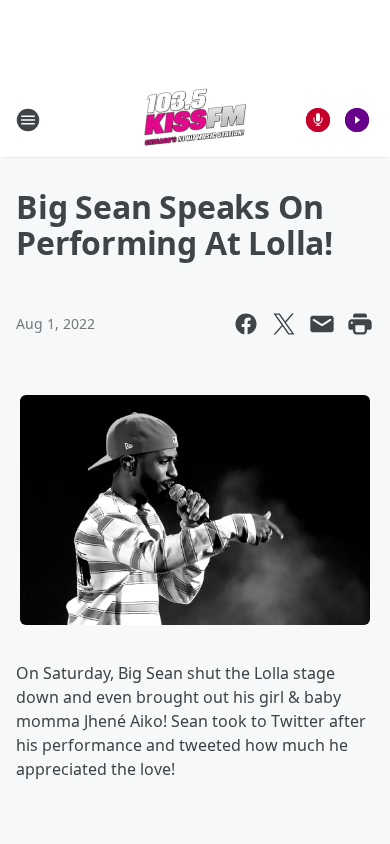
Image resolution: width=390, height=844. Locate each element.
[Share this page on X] (284, 324)
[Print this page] (360, 324)
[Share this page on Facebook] (246, 324)
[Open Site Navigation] (28, 120)
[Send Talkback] (318, 120)
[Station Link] (195, 119)
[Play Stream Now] (357, 120)
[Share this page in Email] (322, 324)
